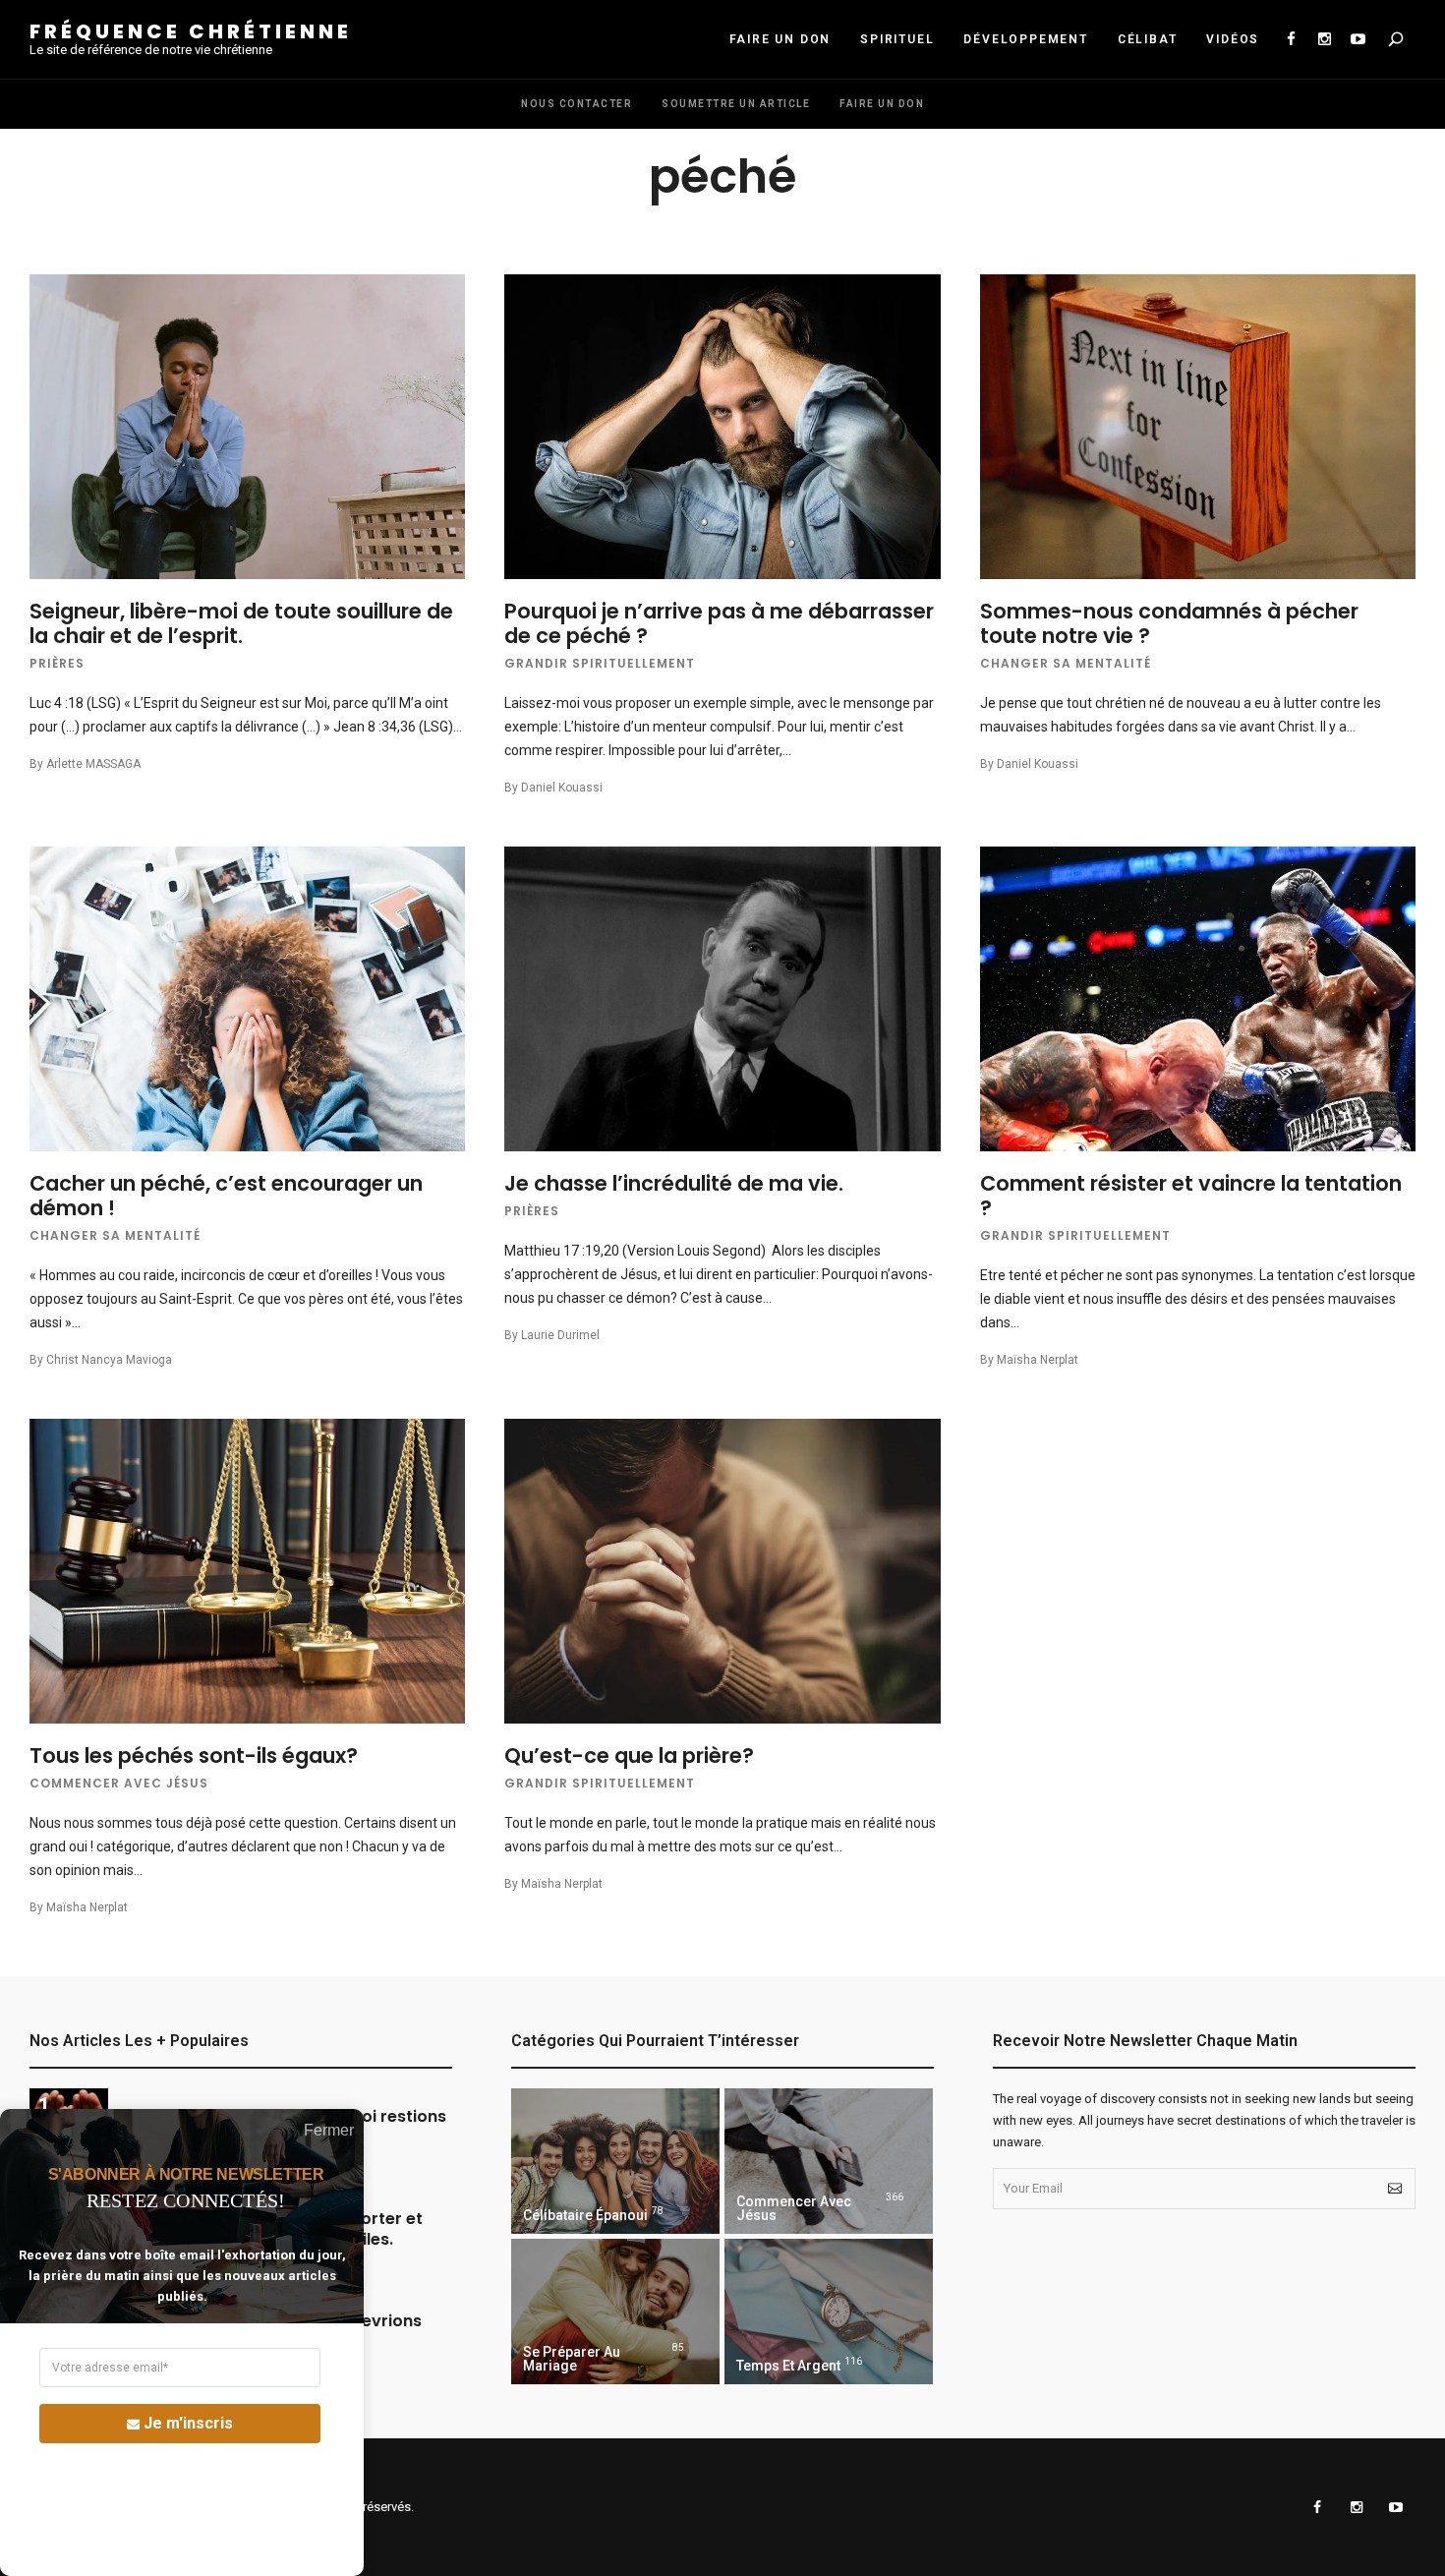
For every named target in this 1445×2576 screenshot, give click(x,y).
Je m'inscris (188, 2423)
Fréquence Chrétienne (191, 31)
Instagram (1324, 39)
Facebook (1291, 39)
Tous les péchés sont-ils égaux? (194, 1756)
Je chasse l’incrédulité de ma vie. (674, 1183)
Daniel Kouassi (562, 788)
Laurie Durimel (560, 1335)
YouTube (1358, 39)
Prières (57, 663)
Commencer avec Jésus (119, 1783)
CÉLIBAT (1148, 39)
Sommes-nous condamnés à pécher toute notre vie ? (1169, 623)
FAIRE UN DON (780, 39)
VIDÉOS (1233, 39)
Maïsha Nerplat (1038, 1360)
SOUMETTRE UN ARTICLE (736, 104)
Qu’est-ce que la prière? (629, 1756)
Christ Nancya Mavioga (109, 1360)
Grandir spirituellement (600, 663)
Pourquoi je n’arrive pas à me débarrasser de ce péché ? (719, 623)
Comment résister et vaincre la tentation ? (1191, 1196)
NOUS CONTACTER (577, 104)
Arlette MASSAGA (93, 764)
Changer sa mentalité (1066, 663)
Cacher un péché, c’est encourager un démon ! (226, 1196)
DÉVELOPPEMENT (1025, 39)
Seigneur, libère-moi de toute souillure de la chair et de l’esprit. (241, 623)
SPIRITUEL (897, 39)
